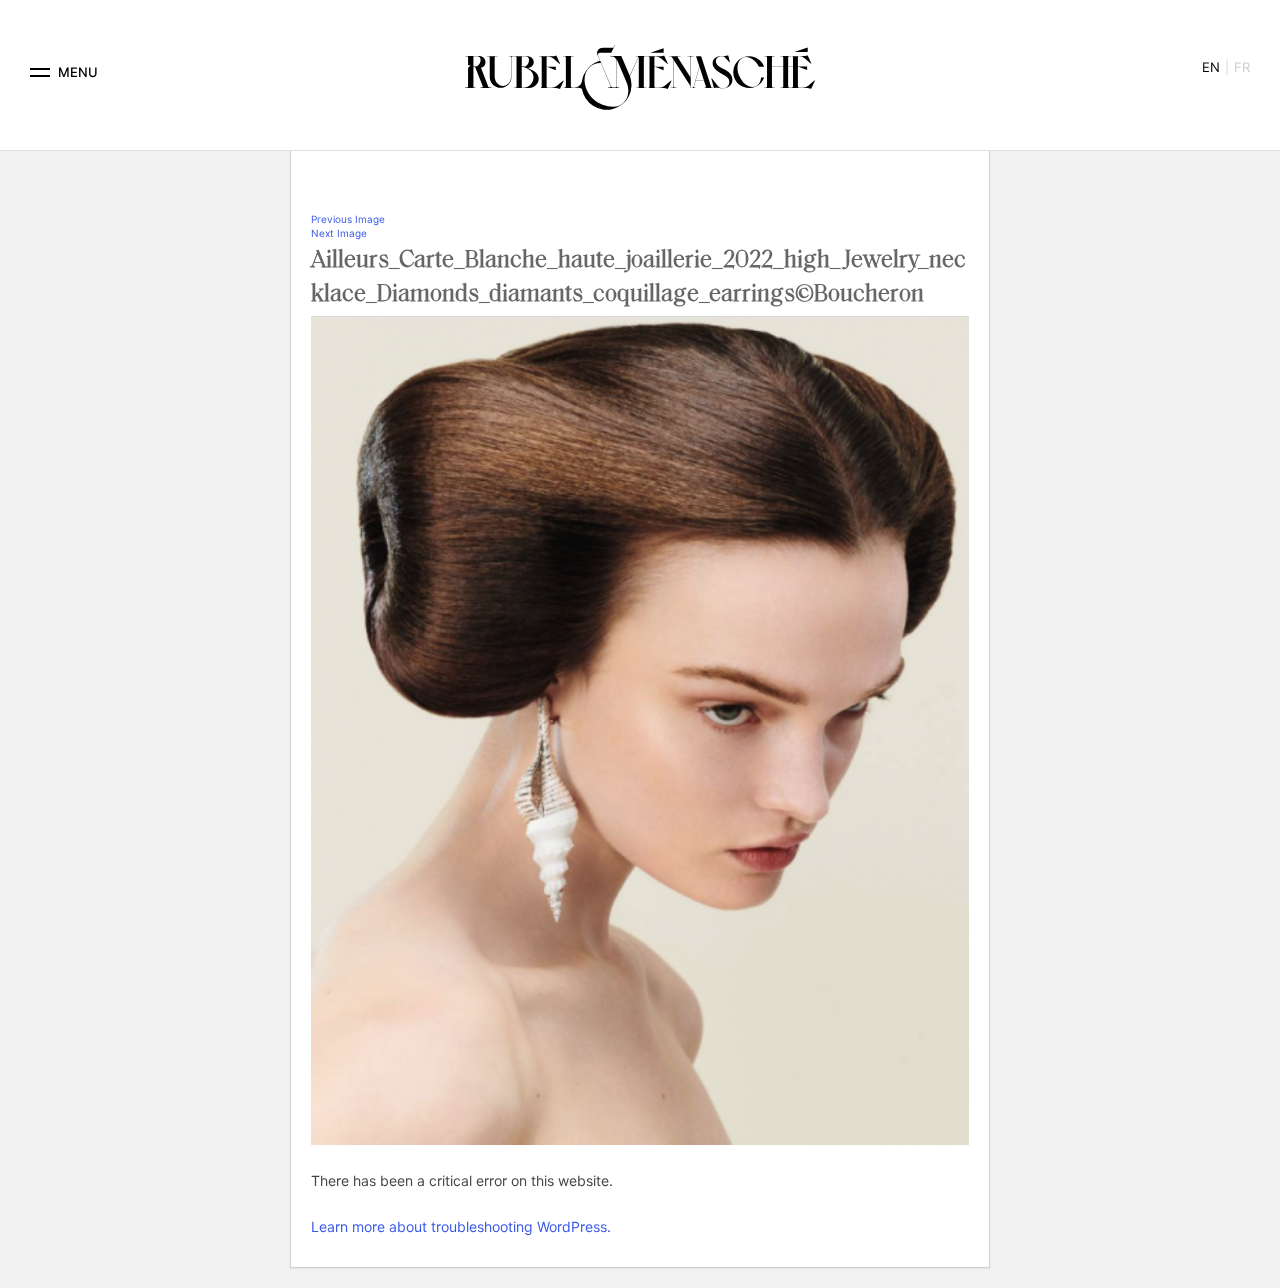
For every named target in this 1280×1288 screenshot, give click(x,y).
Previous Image (348, 219)
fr (1242, 67)
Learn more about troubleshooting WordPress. (461, 1226)
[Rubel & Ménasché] (640, 72)
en (1211, 67)
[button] (40, 72)
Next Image (339, 233)
